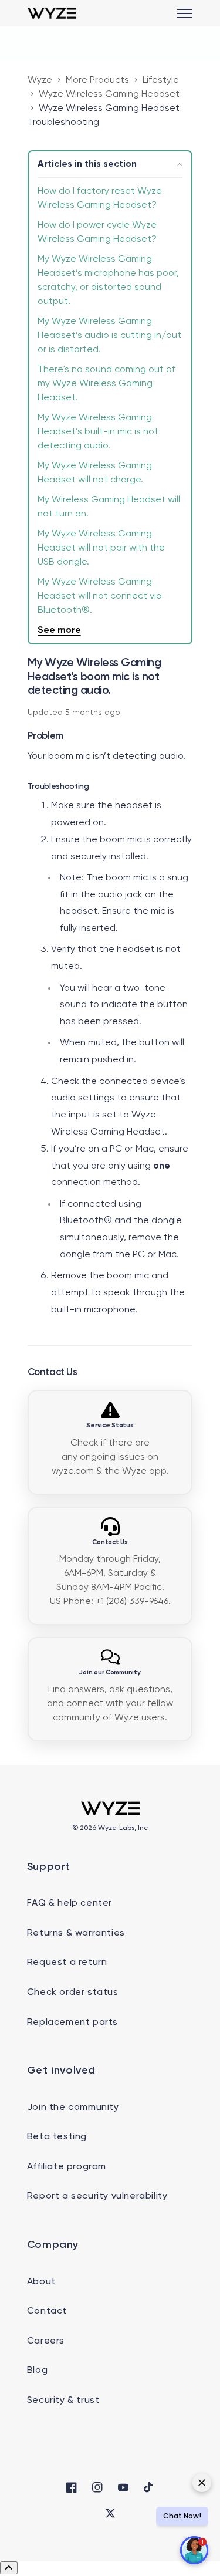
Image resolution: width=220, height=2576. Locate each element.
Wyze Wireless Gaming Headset (109, 94)
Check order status (73, 1993)
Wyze (40, 80)
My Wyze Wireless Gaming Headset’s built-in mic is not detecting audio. (98, 432)
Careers (46, 2341)
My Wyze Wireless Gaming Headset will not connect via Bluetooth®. (100, 596)
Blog (37, 2371)
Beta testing (57, 2137)
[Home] (52, 13)
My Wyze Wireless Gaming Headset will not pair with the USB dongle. (101, 548)
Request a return (67, 1963)
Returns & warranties (76, 1933)
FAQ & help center (70, 1903)
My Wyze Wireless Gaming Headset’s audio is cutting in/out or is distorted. (109, 336)
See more (59, 630)
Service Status (110, 1426)
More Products (97, 80)
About (41, 2282)
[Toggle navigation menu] (185, 13)
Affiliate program (67, 2167)
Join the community (73, 2108)
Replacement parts (72, 2023)
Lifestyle (161, 80)
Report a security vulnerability (97, 2196)
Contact (47, 2311)
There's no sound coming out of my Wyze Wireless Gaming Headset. (106, 384)
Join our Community (110, 1673)
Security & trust (63, 2401)
